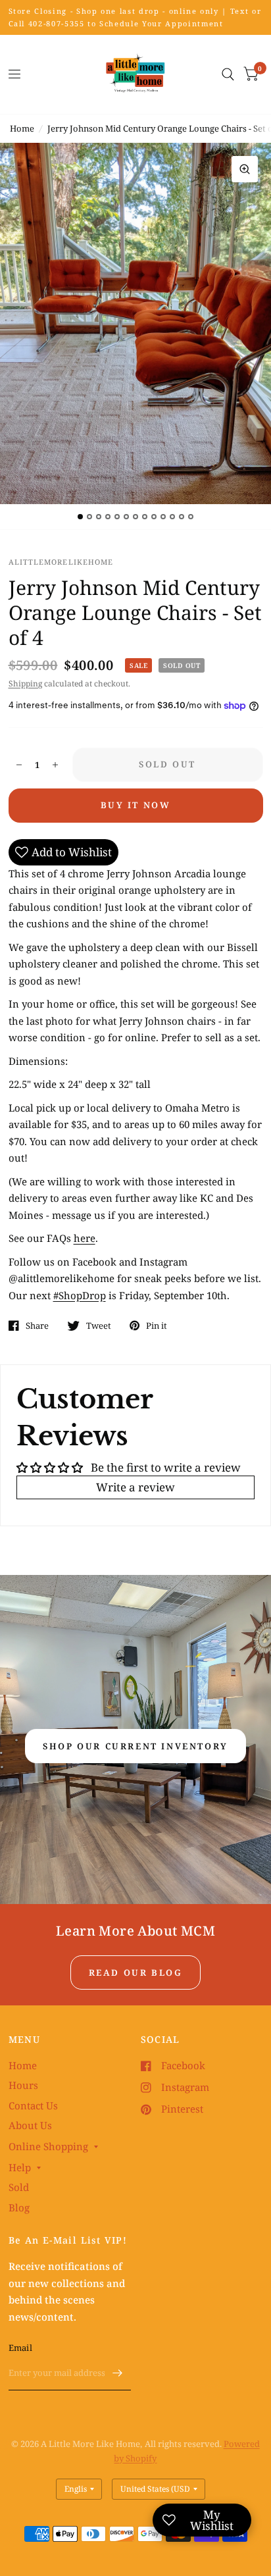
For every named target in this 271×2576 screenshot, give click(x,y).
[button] (135, 1746)
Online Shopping (48, 2146)
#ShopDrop (80, 1295)
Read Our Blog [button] (136, 1972)
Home (22, 128)
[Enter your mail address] (118, 2373)
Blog (19, 2207)
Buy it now (136, 805)
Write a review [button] (135, 1487)
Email (20, 2348)
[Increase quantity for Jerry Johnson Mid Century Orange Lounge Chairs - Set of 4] (55, 765)
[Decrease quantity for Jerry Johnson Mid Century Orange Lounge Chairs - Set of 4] (19, 765)
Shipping (25, 683)
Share (37, 1326)
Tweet (99, 1326)
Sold (19, 2187)
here (85, 1238)
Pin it (157, 1326)
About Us (30, 2125)
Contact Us (33, 2105)
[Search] (228, 74)
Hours (23, 2085)
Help (20, 2167)
